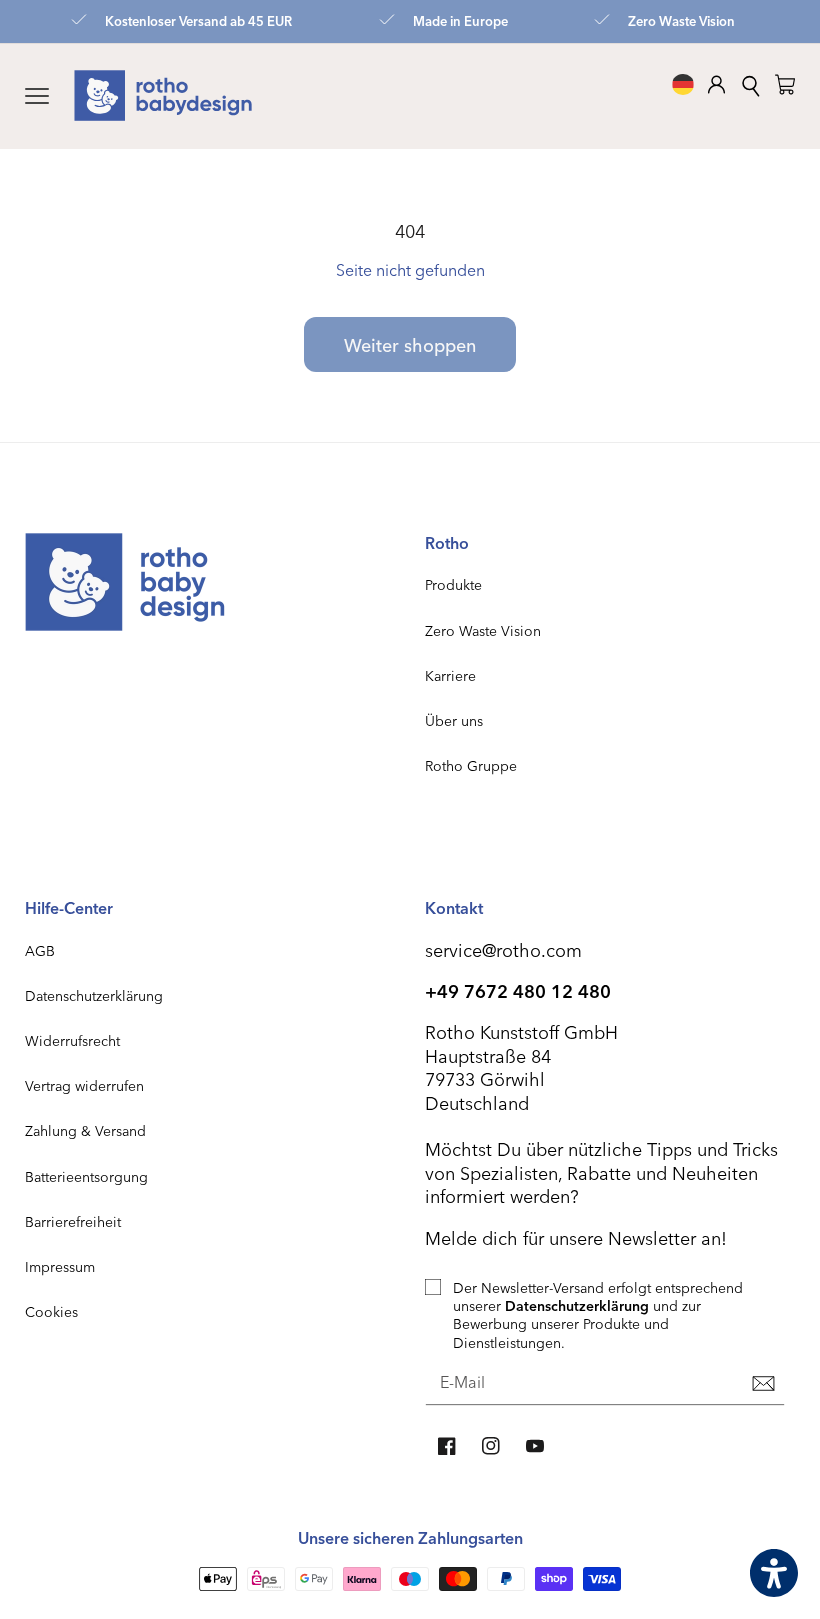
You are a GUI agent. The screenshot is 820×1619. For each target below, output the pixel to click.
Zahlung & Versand (85, 1130)
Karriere (450, 675)
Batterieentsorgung (86, 1176)
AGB (40, 950)
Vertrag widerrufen (84, 1085)
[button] (37, 96)
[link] (785, 84)
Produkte (453, 584)
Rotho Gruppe (471, 765)
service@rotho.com (503, 949)
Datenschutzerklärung (94, 995)
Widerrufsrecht (72, 1040)
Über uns (454, 720)
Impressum (60, 1266)
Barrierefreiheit (73, 1221)
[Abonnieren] (763, 1384)
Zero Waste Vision (483, 630)
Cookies (51, 1311)
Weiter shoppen (410, 344)
